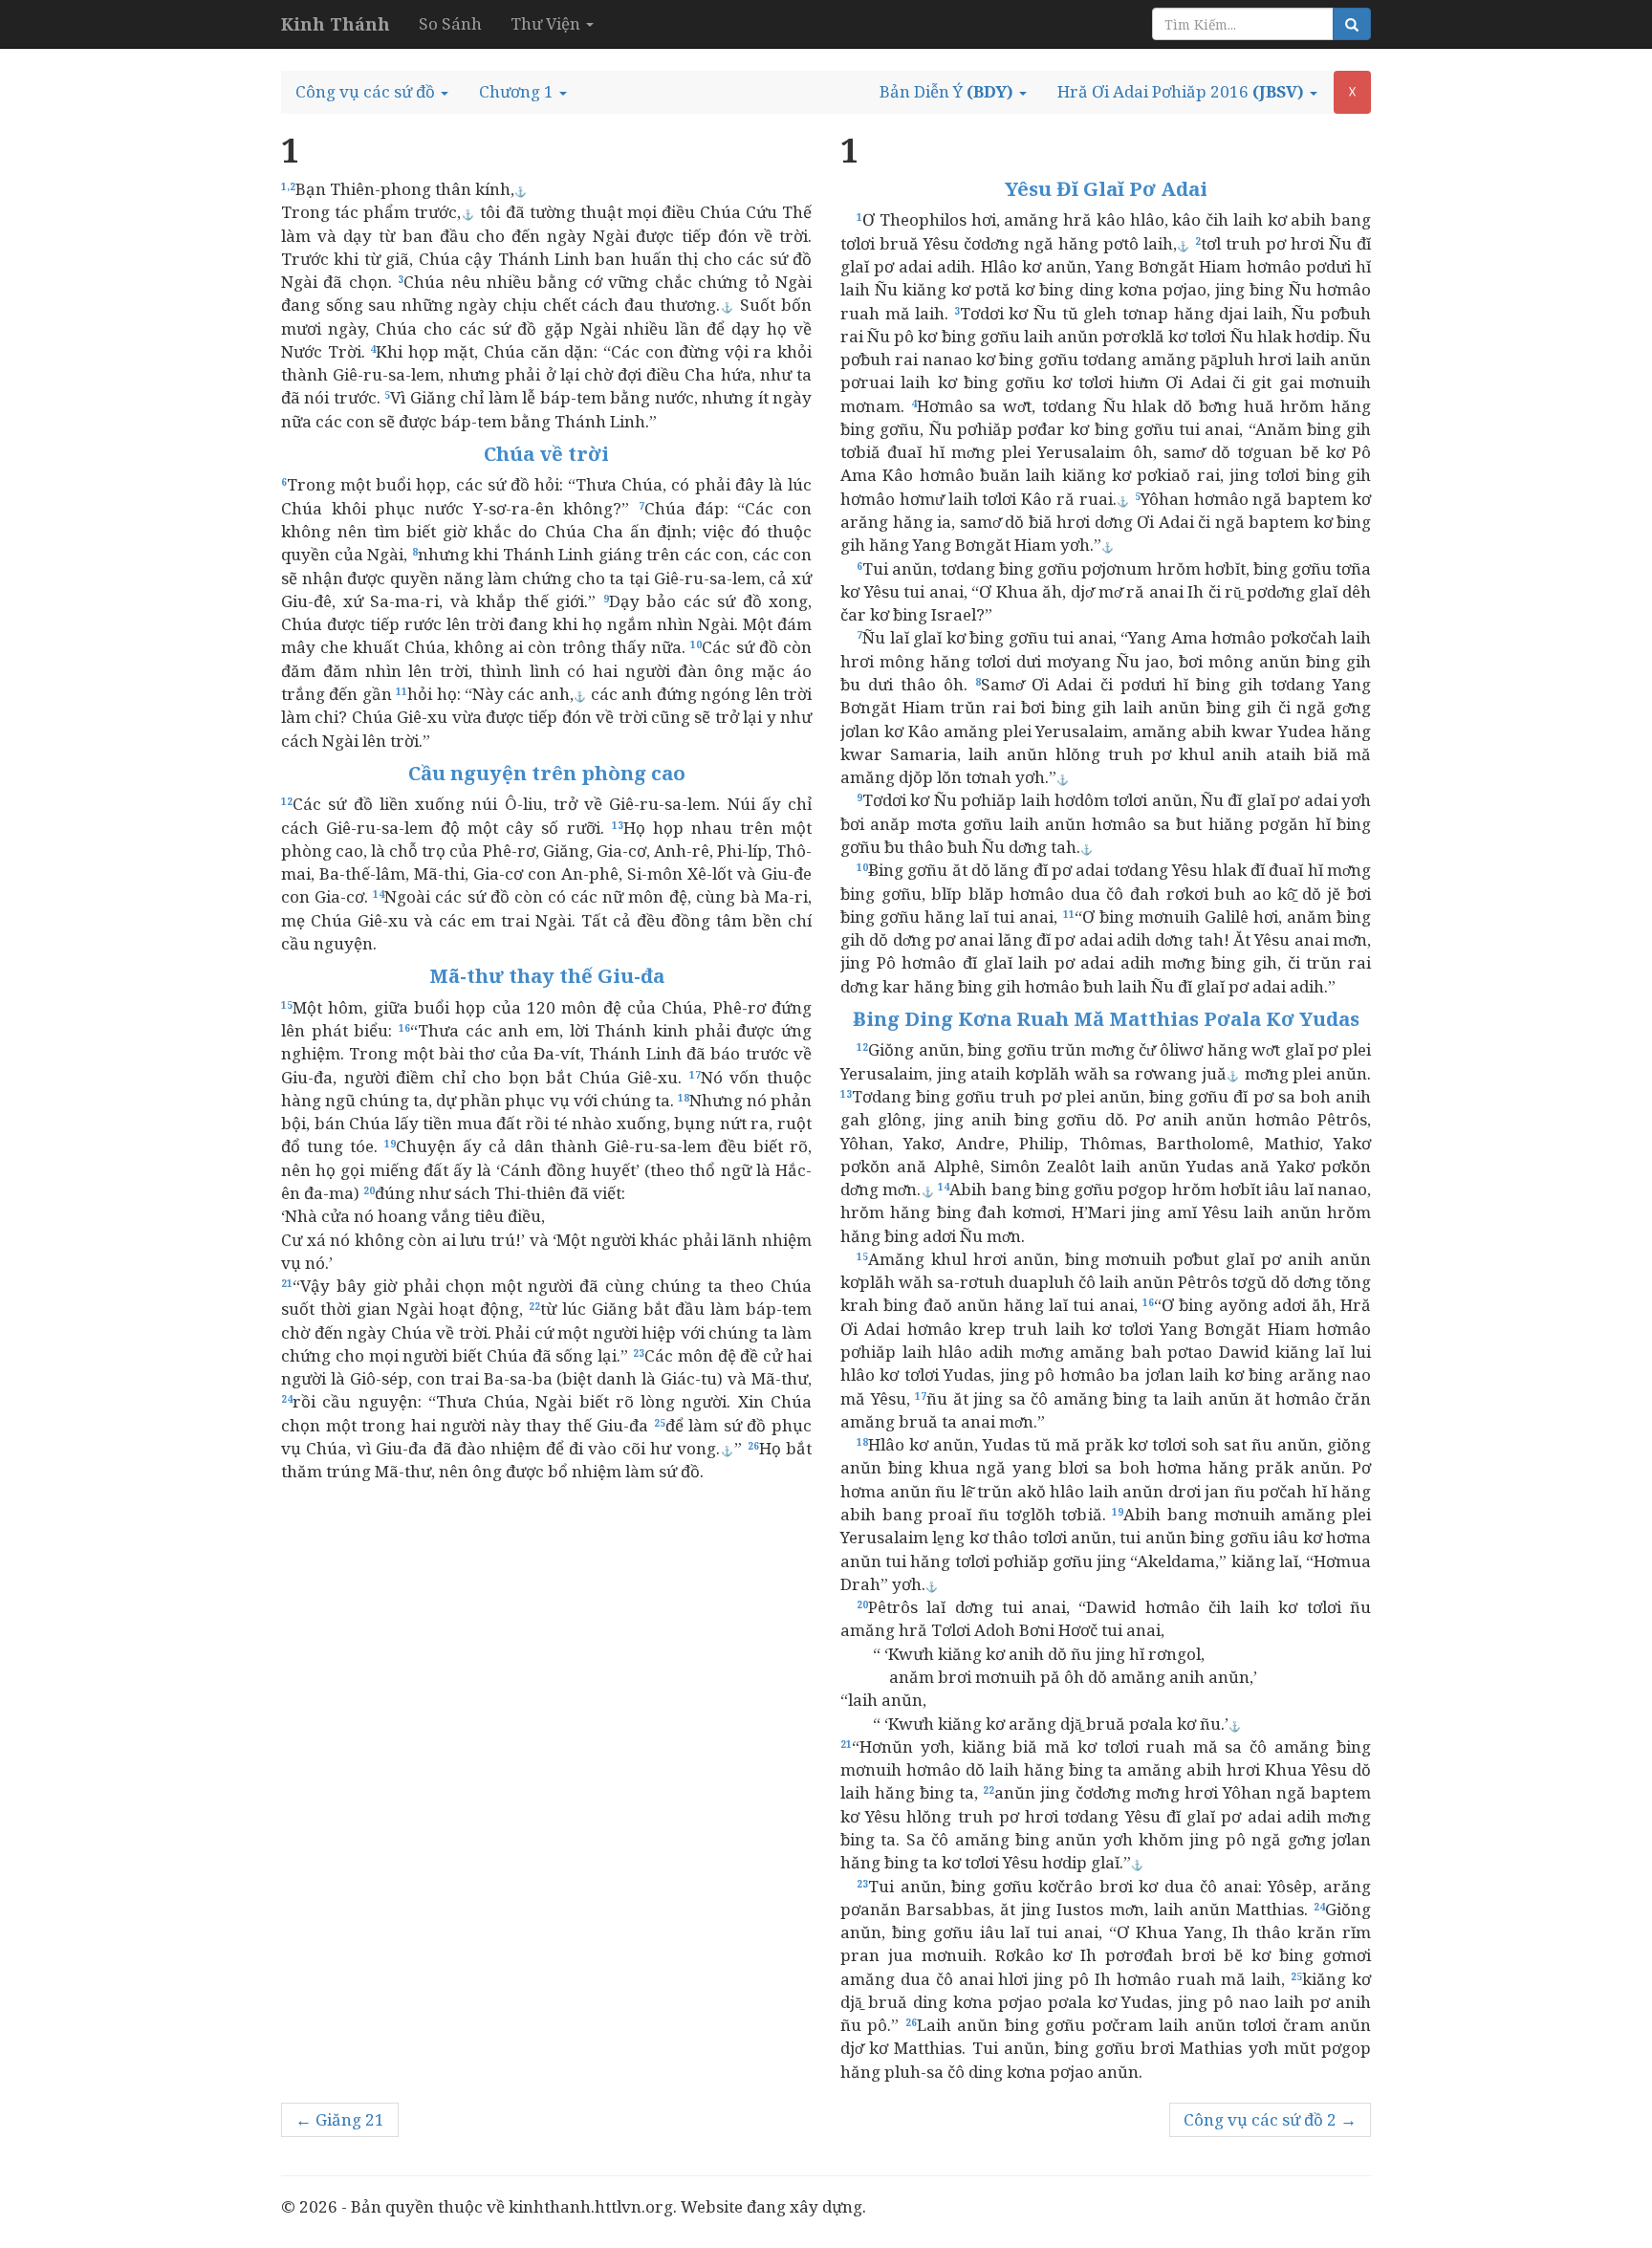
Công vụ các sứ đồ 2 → (1270, 2119)
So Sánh (450, 23)
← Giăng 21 (340, 2119)
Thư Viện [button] (547, 23)
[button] (372, 92)
